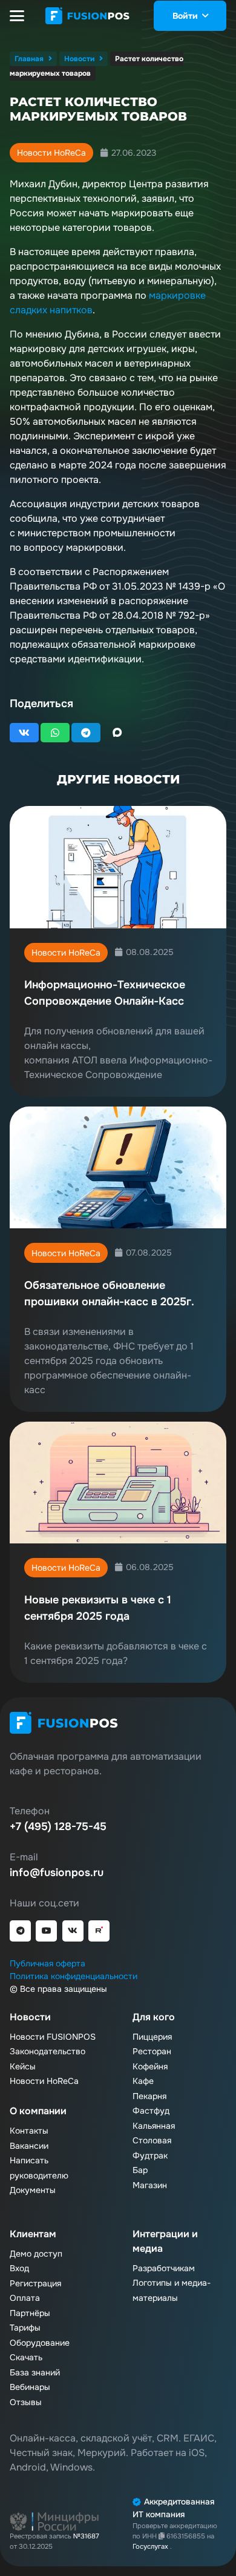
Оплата (25, 2298)
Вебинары (30, 2387)
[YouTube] (46, 1931)
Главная (29, 59)
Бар (140, 2170)
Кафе (143, 2081)
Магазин (150, 2185)
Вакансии (29, 2146)
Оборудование (40, 2343)
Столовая (152, 2140)
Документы (33, 2190)
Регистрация (35, 2283)
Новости (79, 59)
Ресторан (152, 2051)
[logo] (88, 16)
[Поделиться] (24, 733)
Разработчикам (164, 2268)
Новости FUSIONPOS (53, 2037)
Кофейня (150, 2066)
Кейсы (23, 2066)
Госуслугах (151, 2546)
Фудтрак (150, 2155)
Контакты (29, 2131)
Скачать (26, 2357)
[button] (17, 16)
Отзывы (26, 2402)
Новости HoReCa (51, 153)
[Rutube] (99, 1931)
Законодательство (48, 2051)
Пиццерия (152, 2037)
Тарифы (25, 2328)
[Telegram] (20, 1931)
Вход (19, 2268)
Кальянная (154, 2126)
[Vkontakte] (73, 1931)
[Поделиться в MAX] (117, 733)
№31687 (86, 2536)
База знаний (35, 2372)
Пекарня (149, 2096)
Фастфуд (151, 2111)
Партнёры (30, 2313)
